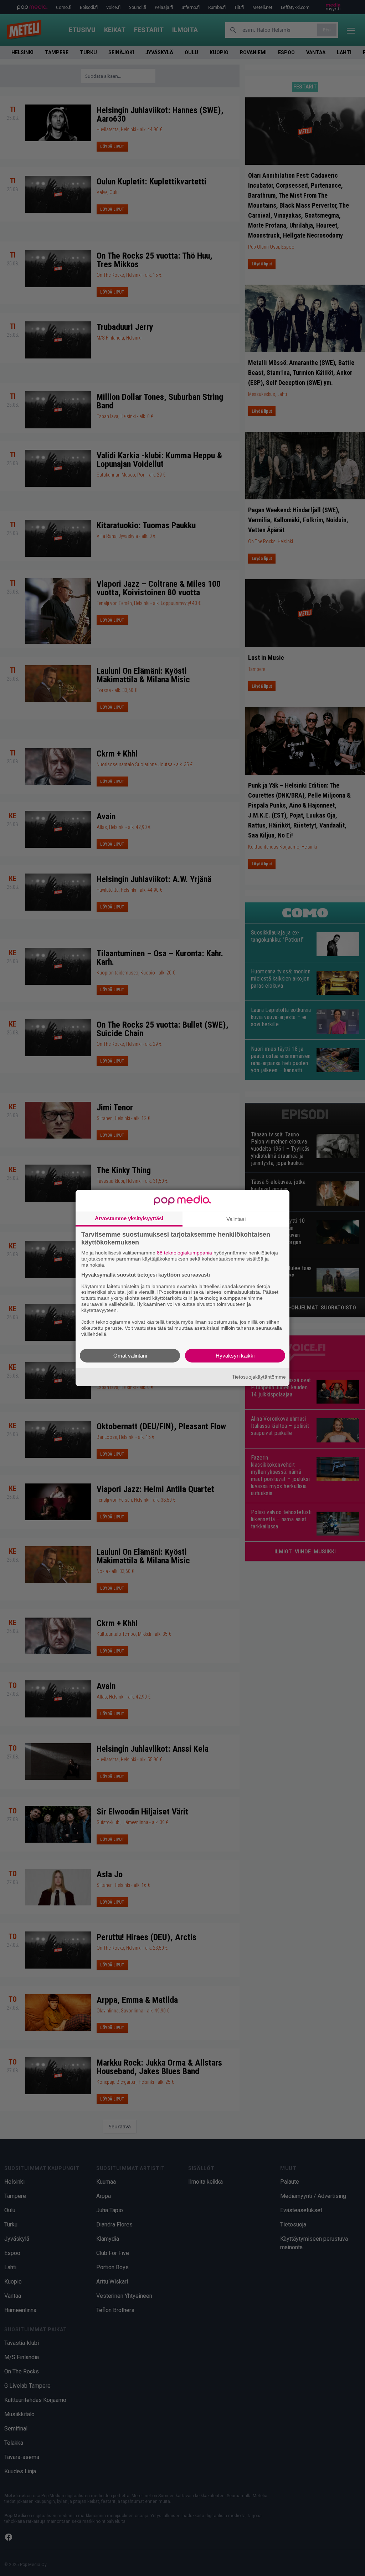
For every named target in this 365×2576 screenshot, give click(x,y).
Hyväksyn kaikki (235, 1355)
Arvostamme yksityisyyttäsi (129, 1218)
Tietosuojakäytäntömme (259, 1377)
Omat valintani (130, 1355)
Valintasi (236, 1219)
